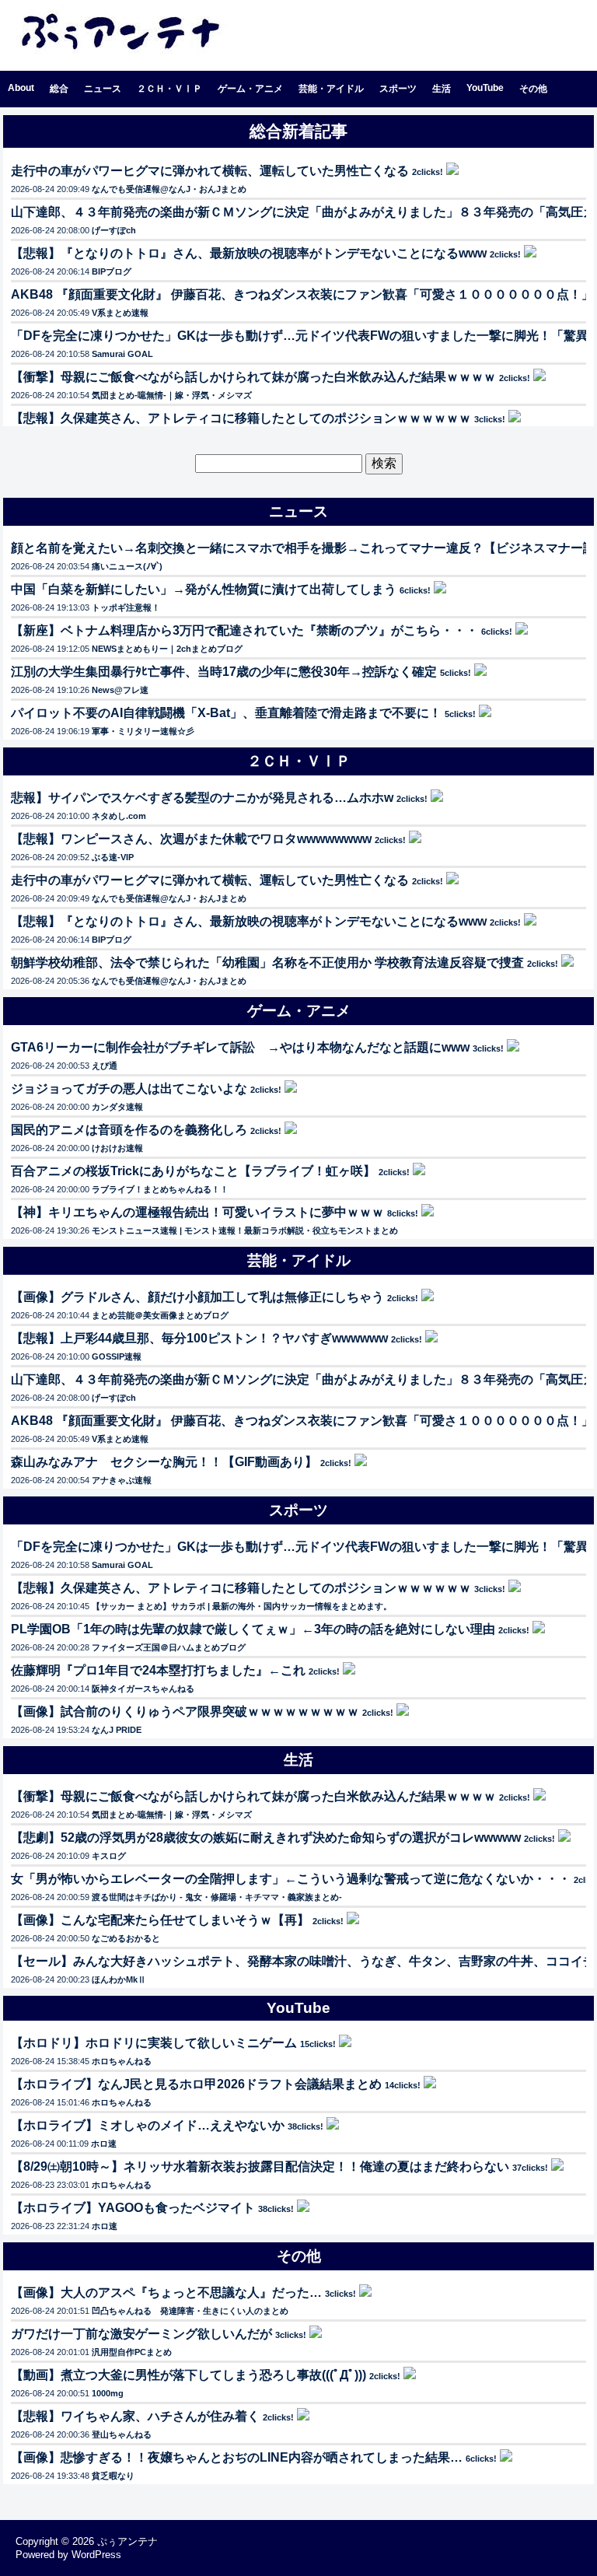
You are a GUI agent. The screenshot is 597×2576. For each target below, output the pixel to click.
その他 (533, 89)
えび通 (105, 1066)
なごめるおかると (126, 1938)
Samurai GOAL (122, 354)
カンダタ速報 (117, 1107)
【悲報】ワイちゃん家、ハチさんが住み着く (135, 2416)
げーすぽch (114, 230)
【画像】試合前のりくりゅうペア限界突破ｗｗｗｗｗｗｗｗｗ (185, 1711)
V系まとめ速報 (120, 313)
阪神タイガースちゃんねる (143, 1689)
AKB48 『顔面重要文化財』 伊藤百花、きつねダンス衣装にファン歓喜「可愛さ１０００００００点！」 (302, 294)
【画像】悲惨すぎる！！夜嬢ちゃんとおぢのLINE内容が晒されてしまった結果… (237, 2457)
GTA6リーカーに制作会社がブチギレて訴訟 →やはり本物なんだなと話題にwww (240, 1047)
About (21, 88)
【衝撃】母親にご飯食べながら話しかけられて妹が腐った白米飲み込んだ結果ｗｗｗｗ (253, 377)
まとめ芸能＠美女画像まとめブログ (160, 1315)
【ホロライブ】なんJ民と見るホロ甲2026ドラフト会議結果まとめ (196, 2084)
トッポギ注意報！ (126, 607)
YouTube (485, 88)
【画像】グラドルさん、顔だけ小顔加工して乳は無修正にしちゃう (197, 1297)
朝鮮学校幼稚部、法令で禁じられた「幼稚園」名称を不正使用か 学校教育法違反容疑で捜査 (267, 962)
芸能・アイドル (331, 89)
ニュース (103, 89)
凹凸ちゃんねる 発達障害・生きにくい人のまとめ (190, 2311)
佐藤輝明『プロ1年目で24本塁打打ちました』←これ (158, 1670)
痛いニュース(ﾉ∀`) (127, 566)
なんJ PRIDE (117, 1730)
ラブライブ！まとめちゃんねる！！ (160, 1189)
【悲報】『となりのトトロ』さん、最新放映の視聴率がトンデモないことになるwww (249, 253)
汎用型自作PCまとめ (132, 2352)
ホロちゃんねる (122, 2061)
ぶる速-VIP (113, 857)
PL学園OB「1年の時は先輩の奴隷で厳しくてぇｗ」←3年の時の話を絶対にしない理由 (253, 1629)
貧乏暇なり (113, 2476)
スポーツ (398, 89)
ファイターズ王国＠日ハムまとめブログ (169, 1647)
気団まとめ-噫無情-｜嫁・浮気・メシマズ (172, 395)
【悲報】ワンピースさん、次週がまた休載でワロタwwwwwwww (191, 839)
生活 (442, 89)
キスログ (109, 1856)
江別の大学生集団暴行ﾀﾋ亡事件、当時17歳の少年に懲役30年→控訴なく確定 (224, 672)
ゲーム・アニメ (250, 89)
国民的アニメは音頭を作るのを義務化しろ (129, 1130)
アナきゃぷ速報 (122, 1480)
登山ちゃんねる (122, 2434)
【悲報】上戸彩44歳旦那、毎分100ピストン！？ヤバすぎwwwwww (199, 1338)
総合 (59, 89)
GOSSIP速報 (117, 1356)
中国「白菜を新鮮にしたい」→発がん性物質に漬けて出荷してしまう (204, 589)
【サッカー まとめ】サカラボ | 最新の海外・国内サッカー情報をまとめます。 (242, 1606)
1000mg (108, 2393)
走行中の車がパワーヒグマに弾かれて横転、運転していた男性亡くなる (210, 171)
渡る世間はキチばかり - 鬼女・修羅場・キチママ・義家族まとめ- (217, 1897)
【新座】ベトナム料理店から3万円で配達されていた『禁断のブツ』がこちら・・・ (244, 630)
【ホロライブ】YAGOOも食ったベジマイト (133, 2208)
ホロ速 (104, 2144)
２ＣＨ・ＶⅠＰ (169, 89)
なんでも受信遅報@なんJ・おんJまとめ (169, 189)
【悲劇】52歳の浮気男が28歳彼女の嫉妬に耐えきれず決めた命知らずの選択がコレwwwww (266, 1837)
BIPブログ (112, 271)
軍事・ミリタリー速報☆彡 (143, 731)
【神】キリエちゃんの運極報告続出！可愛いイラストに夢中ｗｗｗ (197, 1212)
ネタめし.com (119, 816)
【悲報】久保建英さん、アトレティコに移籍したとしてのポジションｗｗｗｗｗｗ (241, 418)
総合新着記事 (298, 131)
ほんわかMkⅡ (119, 1979)
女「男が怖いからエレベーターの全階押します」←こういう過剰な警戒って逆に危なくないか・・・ (291, 1879)
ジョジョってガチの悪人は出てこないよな (129, 1088)
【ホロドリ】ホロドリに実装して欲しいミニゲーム (154, 2043)
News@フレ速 (120, 690)
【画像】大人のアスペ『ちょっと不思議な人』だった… (166, 2292)
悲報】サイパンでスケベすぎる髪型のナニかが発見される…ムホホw (202, 798)
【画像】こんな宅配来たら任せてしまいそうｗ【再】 (160, 1920)
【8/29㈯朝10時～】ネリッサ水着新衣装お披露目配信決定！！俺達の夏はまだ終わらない (260, 2166)
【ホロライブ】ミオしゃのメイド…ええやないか (148, 2125)
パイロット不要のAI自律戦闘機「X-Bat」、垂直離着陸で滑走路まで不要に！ (226, 713)
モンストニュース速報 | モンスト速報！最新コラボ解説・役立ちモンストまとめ (245, 1230)
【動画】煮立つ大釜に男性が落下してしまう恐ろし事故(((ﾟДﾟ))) (189, 2375)
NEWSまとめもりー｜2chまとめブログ (167, 649)
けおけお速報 (117, 1148)
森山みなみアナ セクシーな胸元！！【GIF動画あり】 (164, 1462)
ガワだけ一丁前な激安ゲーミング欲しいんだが (141, 2334)
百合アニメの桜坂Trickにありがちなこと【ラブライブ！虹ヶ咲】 (193, 1171)
